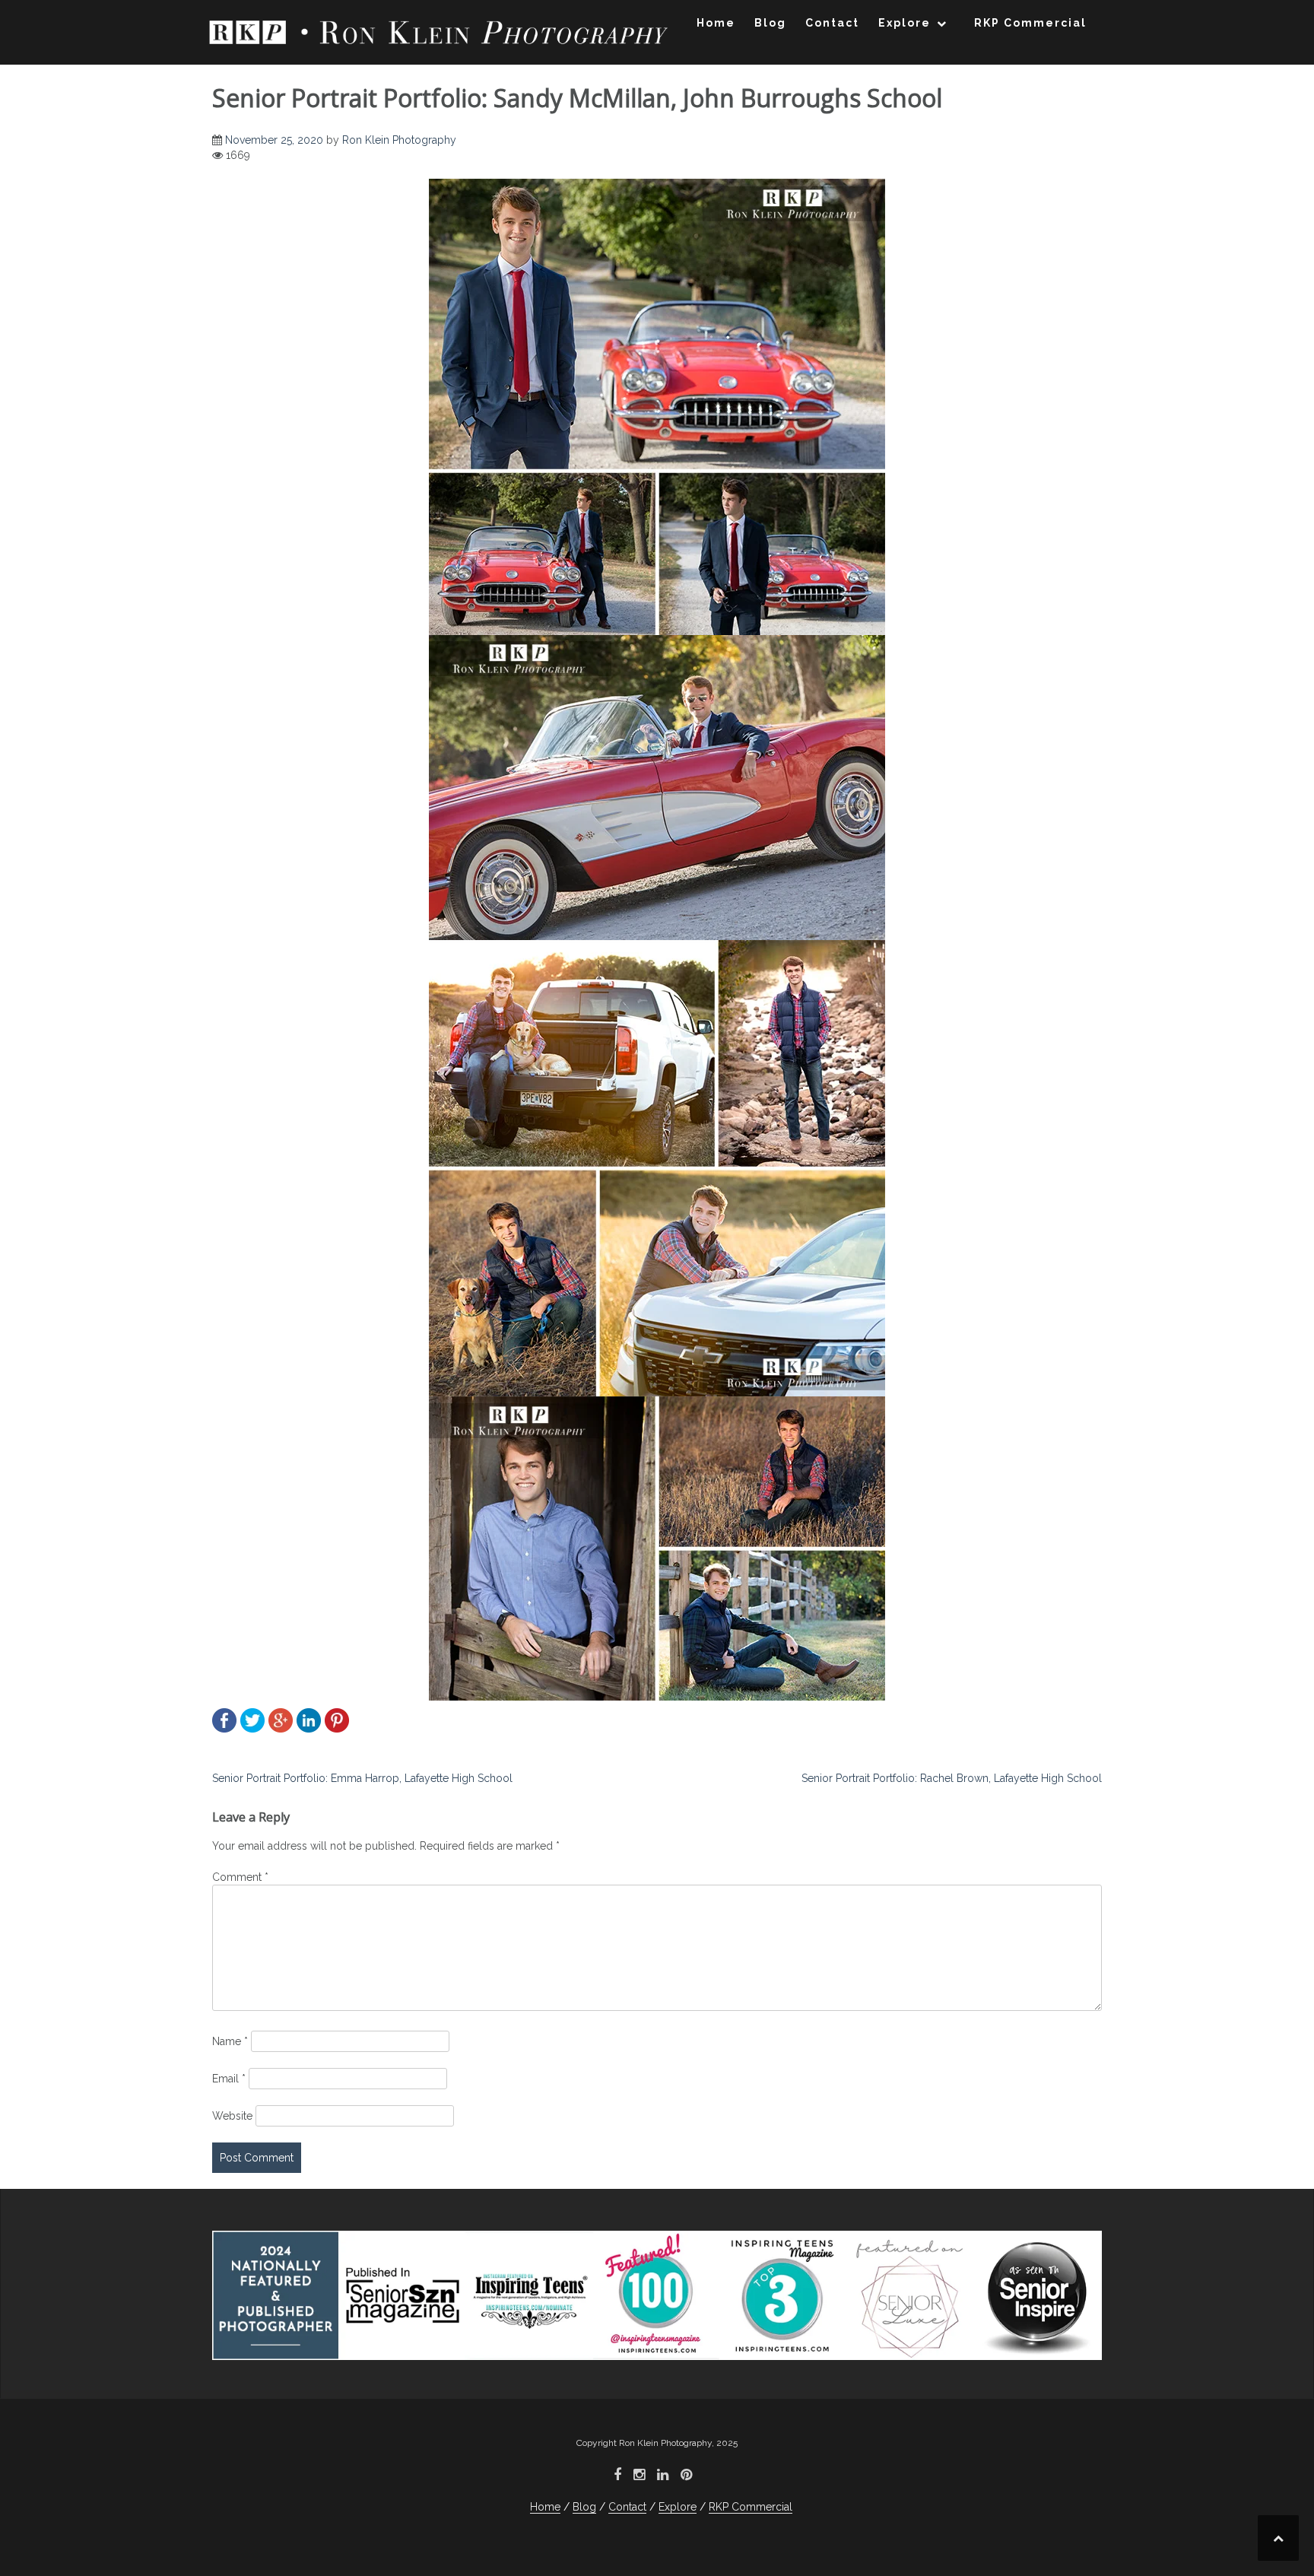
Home (716, 23)
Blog (770, 23)
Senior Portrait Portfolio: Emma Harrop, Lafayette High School (362, 1778)
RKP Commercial (1030, 23)
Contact (832, 23)
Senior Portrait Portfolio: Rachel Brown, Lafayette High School (952, 1778)
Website (232, 2116)
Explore (905, 23)
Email (229, 2079)
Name (230, 2041)
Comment (240, 1877)
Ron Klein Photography (399, 140)
